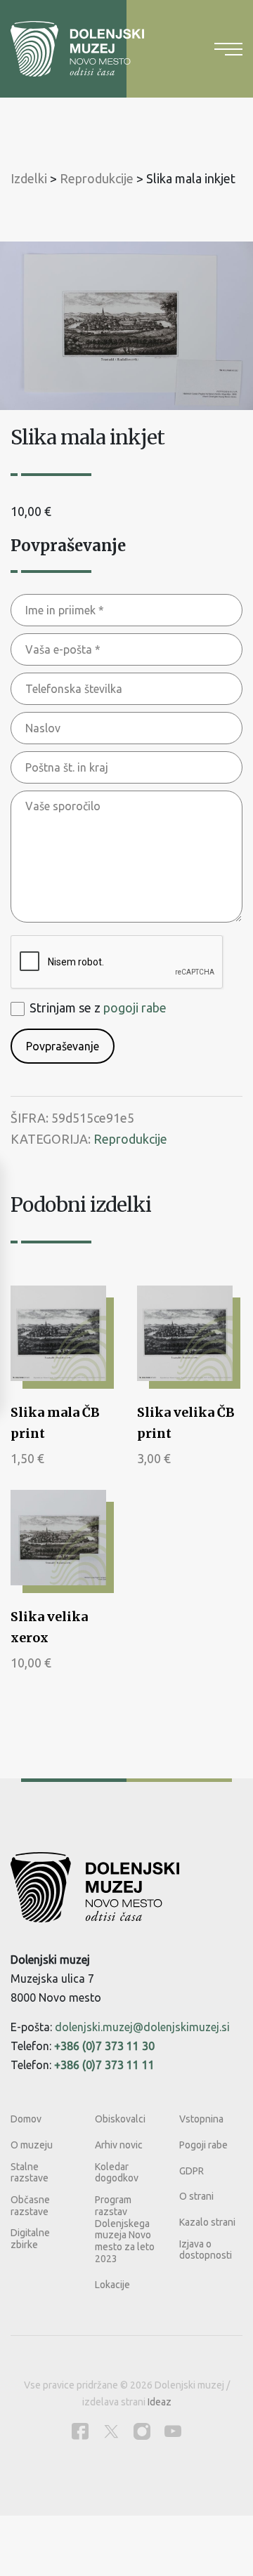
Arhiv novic (119, 2145)
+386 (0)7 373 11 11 (104, 2065)
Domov (26, 2119)
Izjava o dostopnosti (206, 2250)
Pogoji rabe (203, 2145)
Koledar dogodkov (117, 2173)
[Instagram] (142, 2431)
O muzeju (32, 2145)
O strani (196, 2196)
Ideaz (160, 2402)
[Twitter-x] (111, 2431)
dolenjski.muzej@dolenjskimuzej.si (142, 2027)
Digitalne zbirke (30, 2239)
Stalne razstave (30, 2173)
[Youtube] (173, 2431)
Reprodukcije (130, 1139)
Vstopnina (201, 2119)
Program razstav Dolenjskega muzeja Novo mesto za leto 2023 (125, 2229)
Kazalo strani (207, 2222)
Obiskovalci (120, 2119)
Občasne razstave (30, 2206)
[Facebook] (80, 2431)
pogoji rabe (135, 1008)
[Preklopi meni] (228, 49)
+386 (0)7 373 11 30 (104, 2046)
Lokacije (112, 2285)
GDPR (192, 2171)
